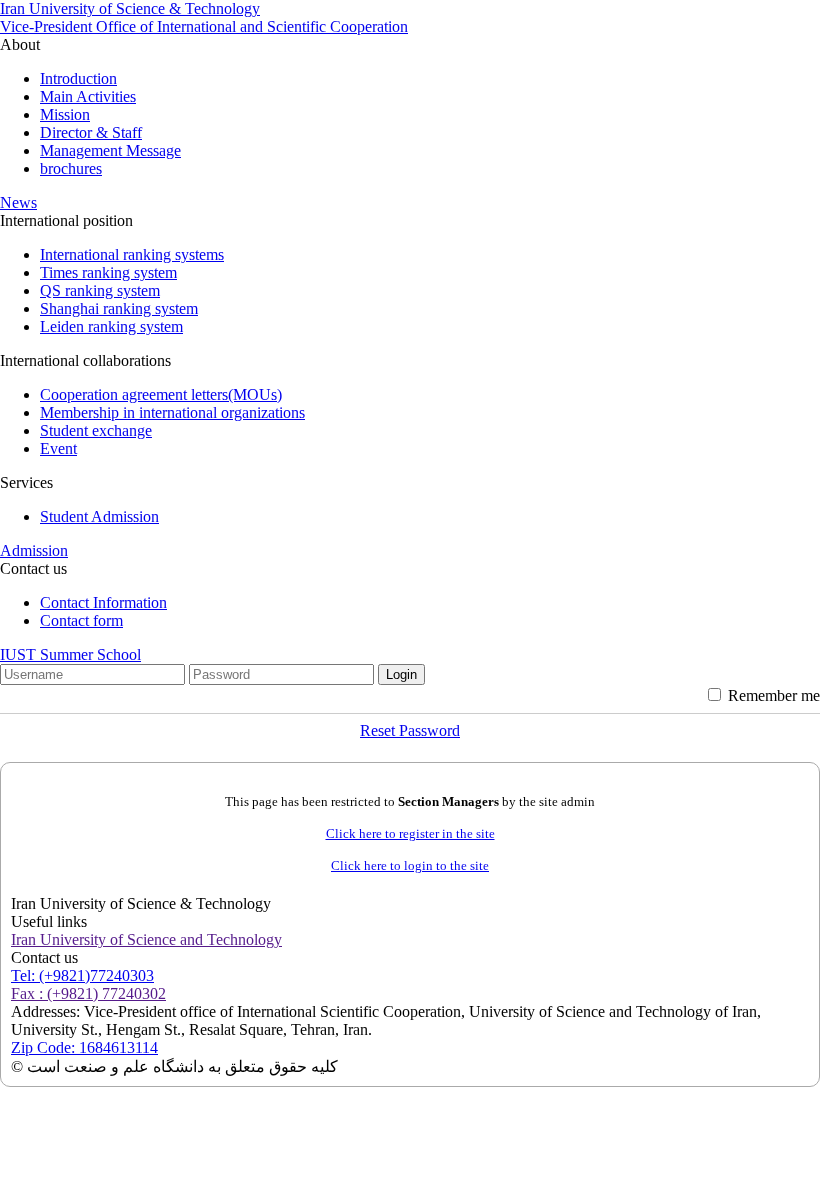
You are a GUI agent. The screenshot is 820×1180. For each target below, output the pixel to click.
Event (58, 448)
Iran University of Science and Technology (146, 939)
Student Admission (99, 516)
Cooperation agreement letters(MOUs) (161, 394)
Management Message (110, 150)
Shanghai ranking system (119, 308)
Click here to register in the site (410, 833)
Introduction (78, 78)
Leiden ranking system (111, 326)
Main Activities (88, 96)
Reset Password (410, 730)
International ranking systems (132, 254)
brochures (71, 168)
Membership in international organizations (172, 412)
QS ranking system (100, 290)
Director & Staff (91, 132)
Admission (34, 550)
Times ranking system (108, 272)
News (18, 202)
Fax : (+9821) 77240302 (88, 993)
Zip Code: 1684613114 (84, 1047)
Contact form (81, 620)
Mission (65, 114)
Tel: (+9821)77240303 (82, 975)
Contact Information (103, 602)
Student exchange (96, 430)
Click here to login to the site (410, 865)
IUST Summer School (70, 654)
